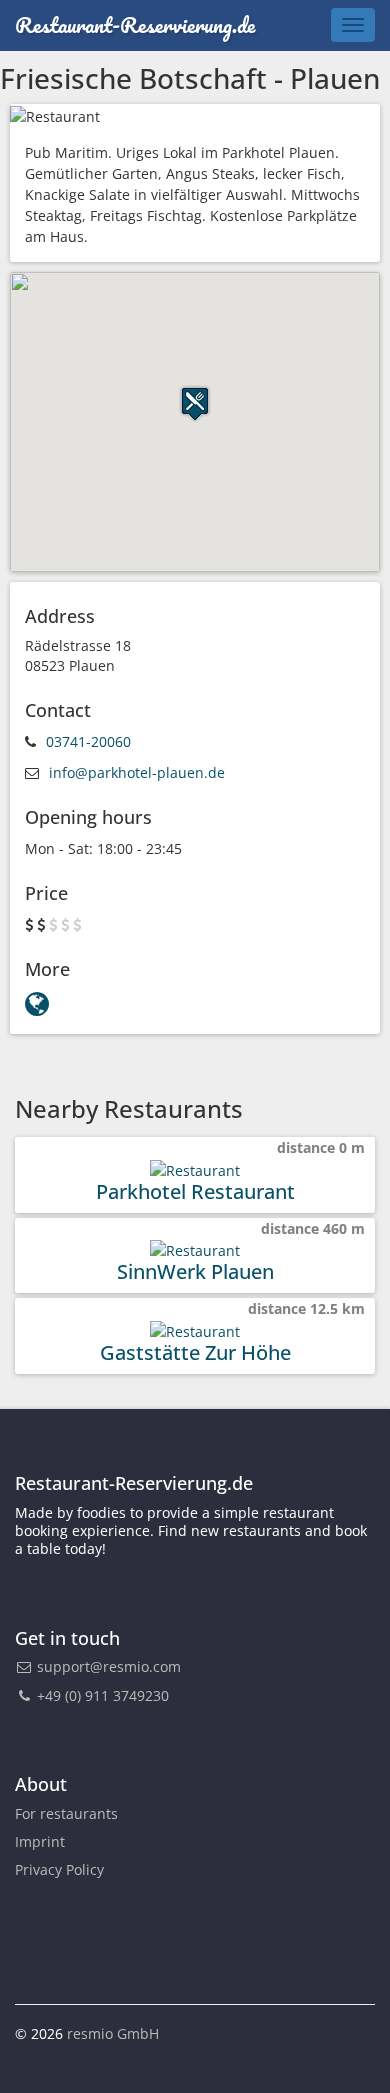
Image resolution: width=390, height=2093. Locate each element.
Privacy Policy (59, 1869)
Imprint (40, 1841)
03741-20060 (88, 741)
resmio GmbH (113, 2033)
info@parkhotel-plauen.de (137, 772)
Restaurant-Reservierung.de (135, 24)
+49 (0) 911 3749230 (101, 1695)
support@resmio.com (109, 1666)
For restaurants (66, 1813)
